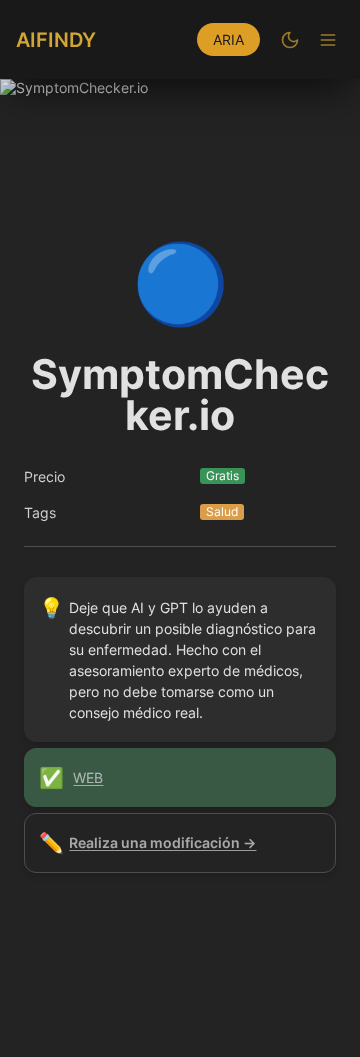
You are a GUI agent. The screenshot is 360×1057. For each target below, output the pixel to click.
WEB (88, 777)
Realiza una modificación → (162, 842)
